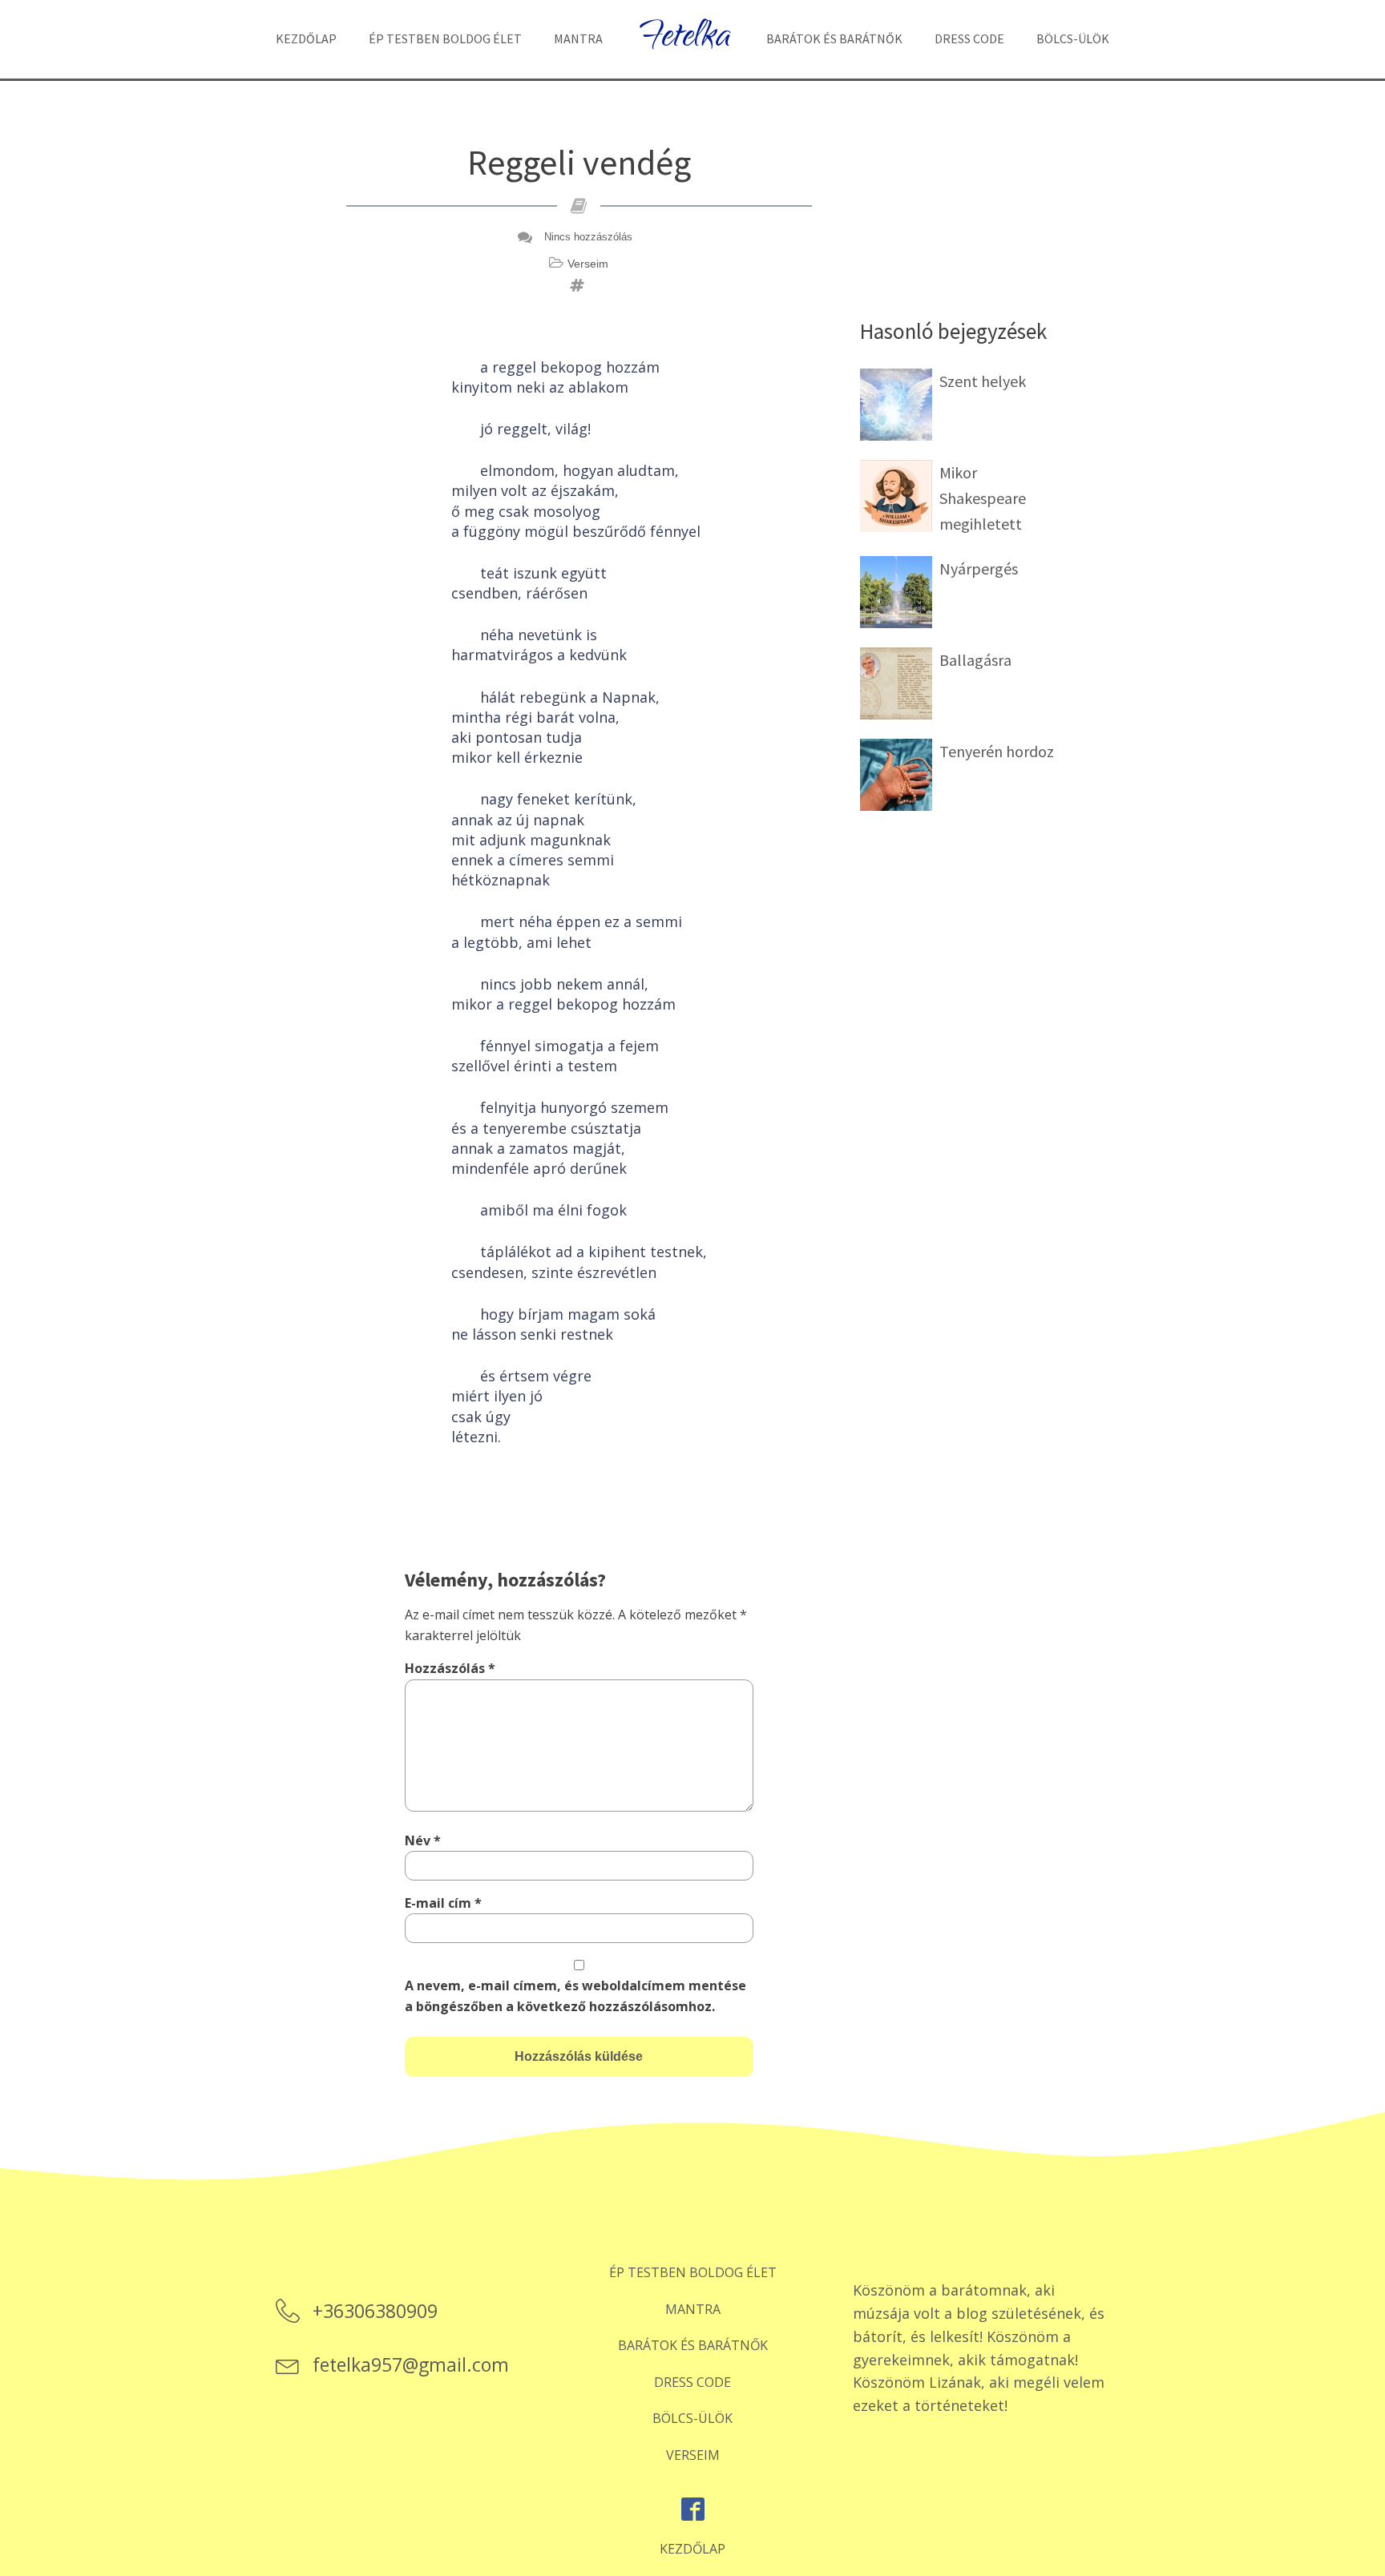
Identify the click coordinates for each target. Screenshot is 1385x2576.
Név (423, 1840)
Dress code (969, 38)
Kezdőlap (306, 38)
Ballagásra (975, 660)
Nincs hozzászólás (588, 237)
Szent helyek (983, 381)
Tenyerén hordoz (997, 751)
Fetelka (684, 39)
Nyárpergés (979, 568)
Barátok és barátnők (834, 38)
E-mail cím (443, 1903)
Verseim (588, 264)
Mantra (578, 38)
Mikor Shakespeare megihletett (983, 498)
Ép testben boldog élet (445, 38)
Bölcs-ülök (1073, 38)
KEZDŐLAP (692, 2549)
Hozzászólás (450, 1668)
